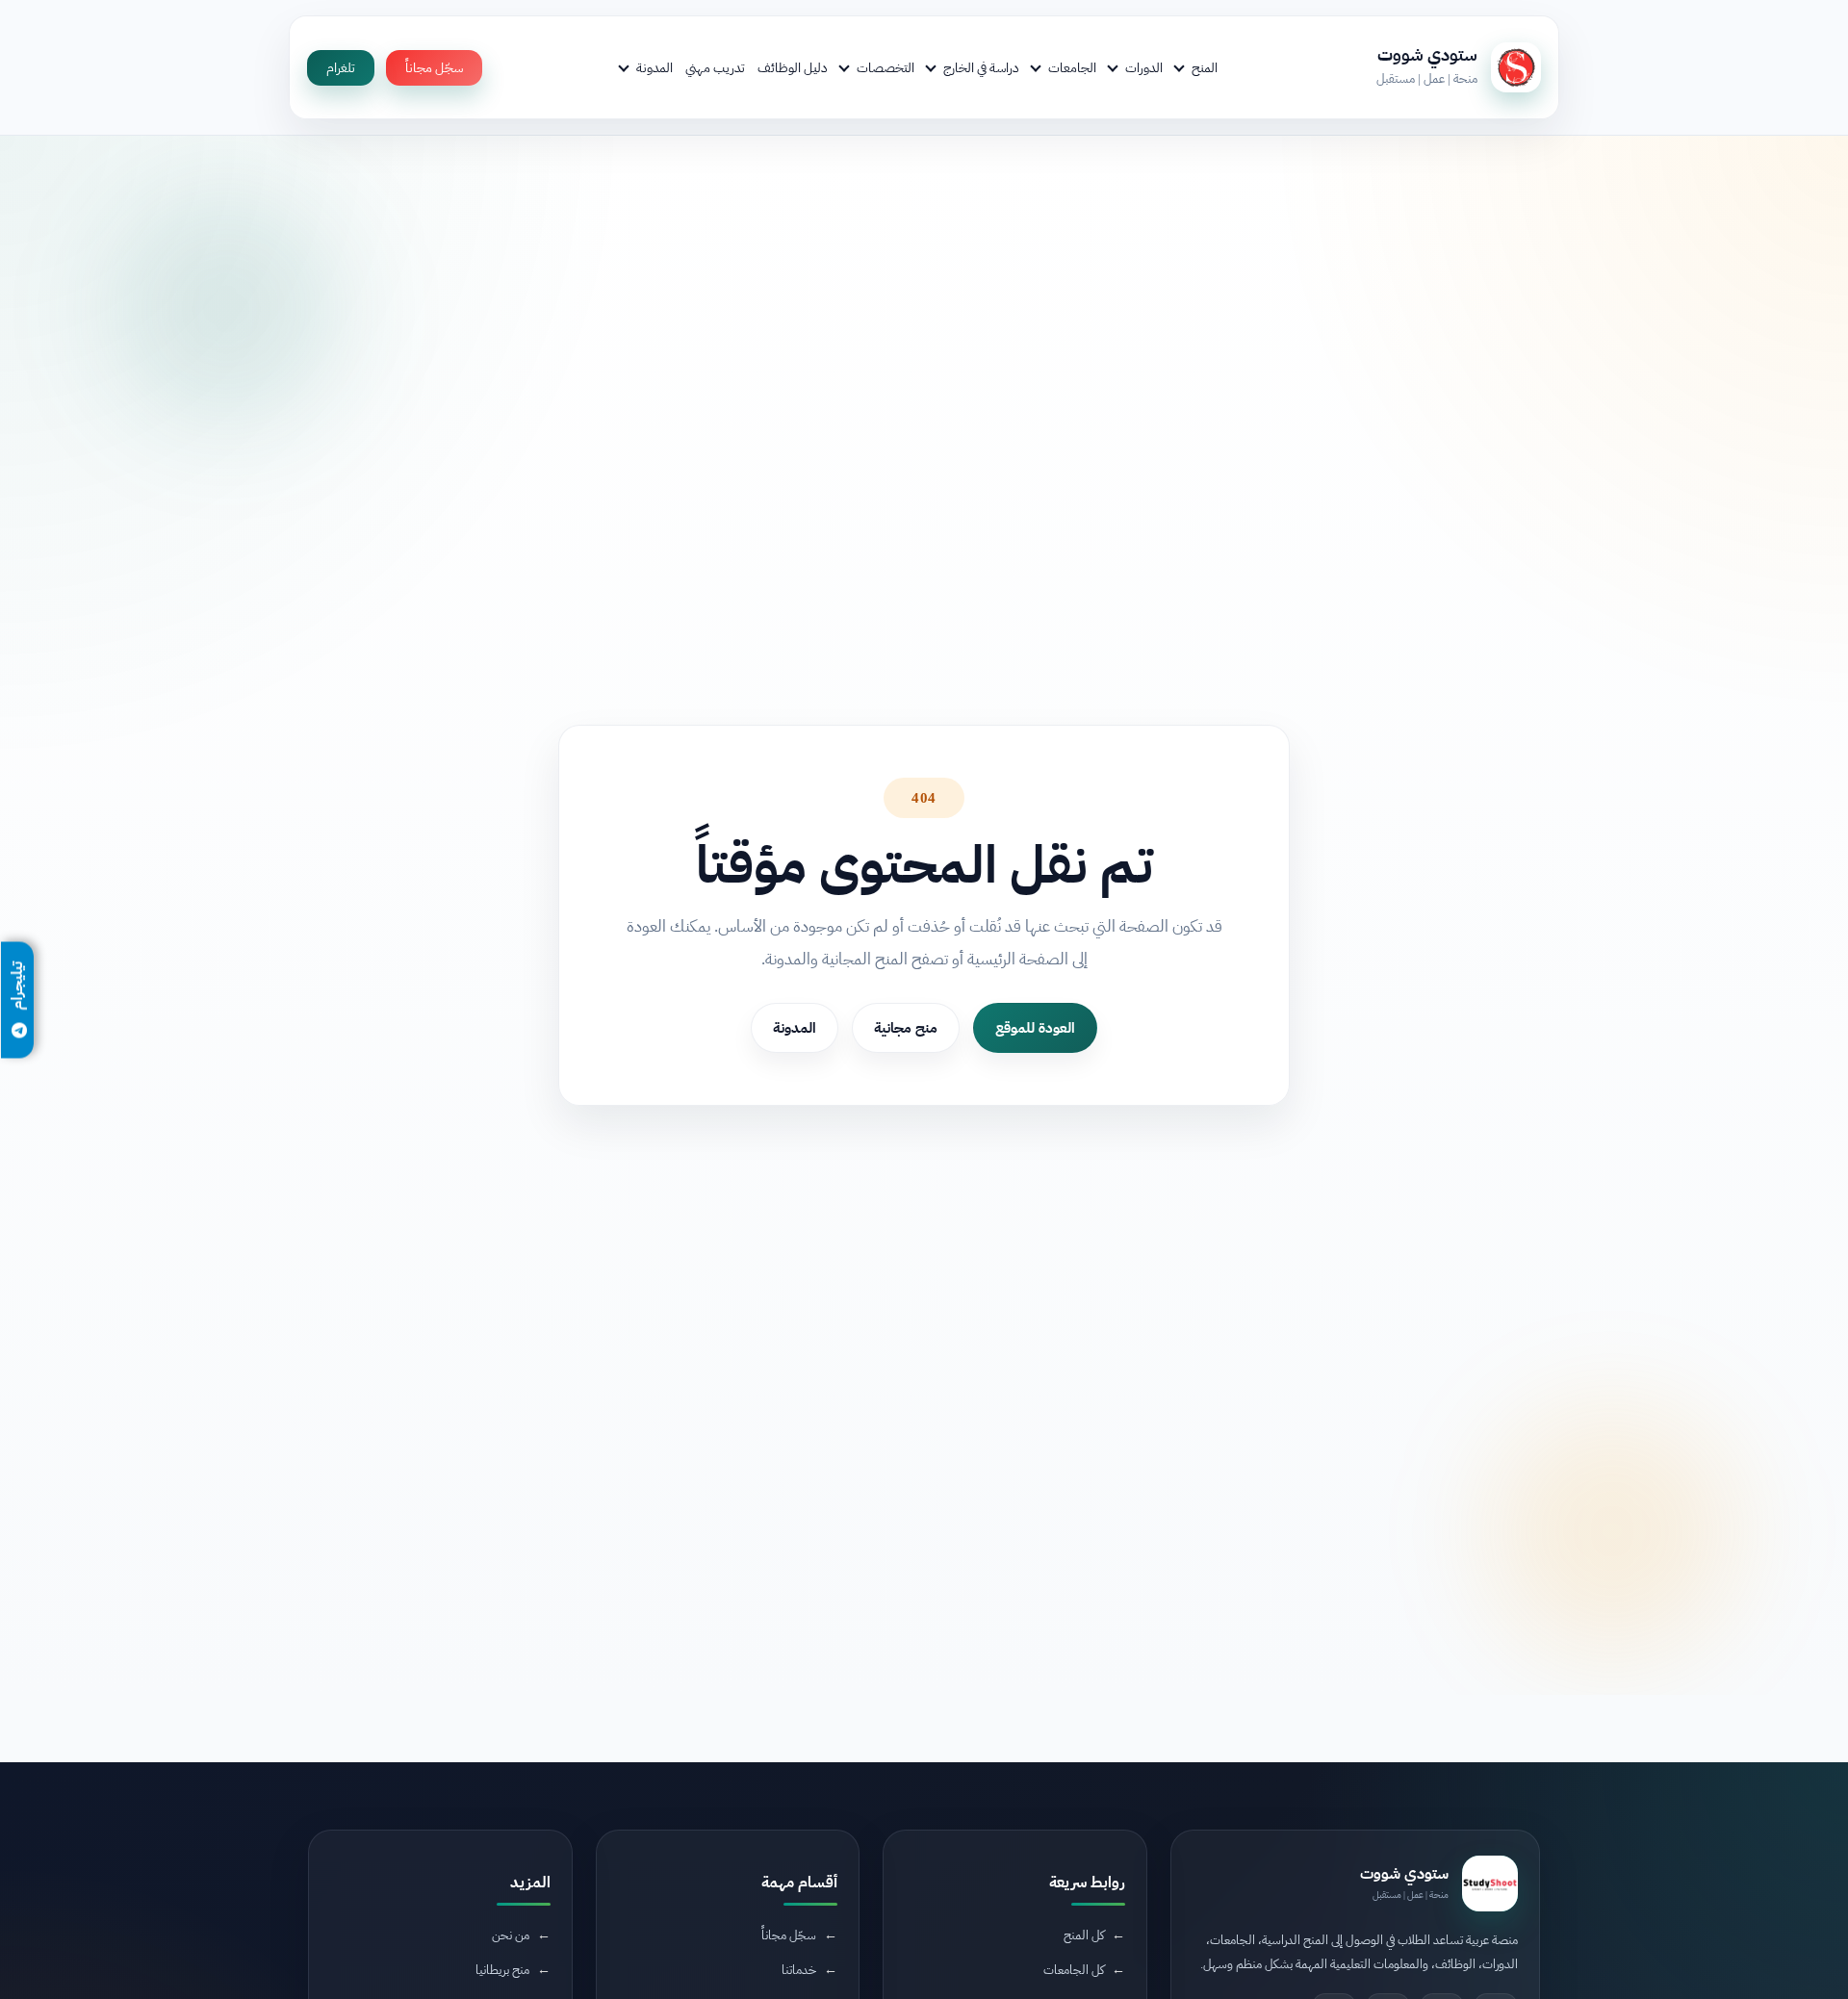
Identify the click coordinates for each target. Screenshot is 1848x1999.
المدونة (654, 67)
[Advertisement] (428, 1837)
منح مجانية (906, 1028)
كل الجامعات (1074, 1970)
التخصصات (885, 67)
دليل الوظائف (793, 67)
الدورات (1144, 67)
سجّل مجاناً (434, 68)
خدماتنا (799, 1970)
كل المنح (1084, 1935)
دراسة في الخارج (981, 67)
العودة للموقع (1035, 1028)
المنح (1205, 67)
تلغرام (341, 68)
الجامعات (1072, 67)
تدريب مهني (715, 67)
